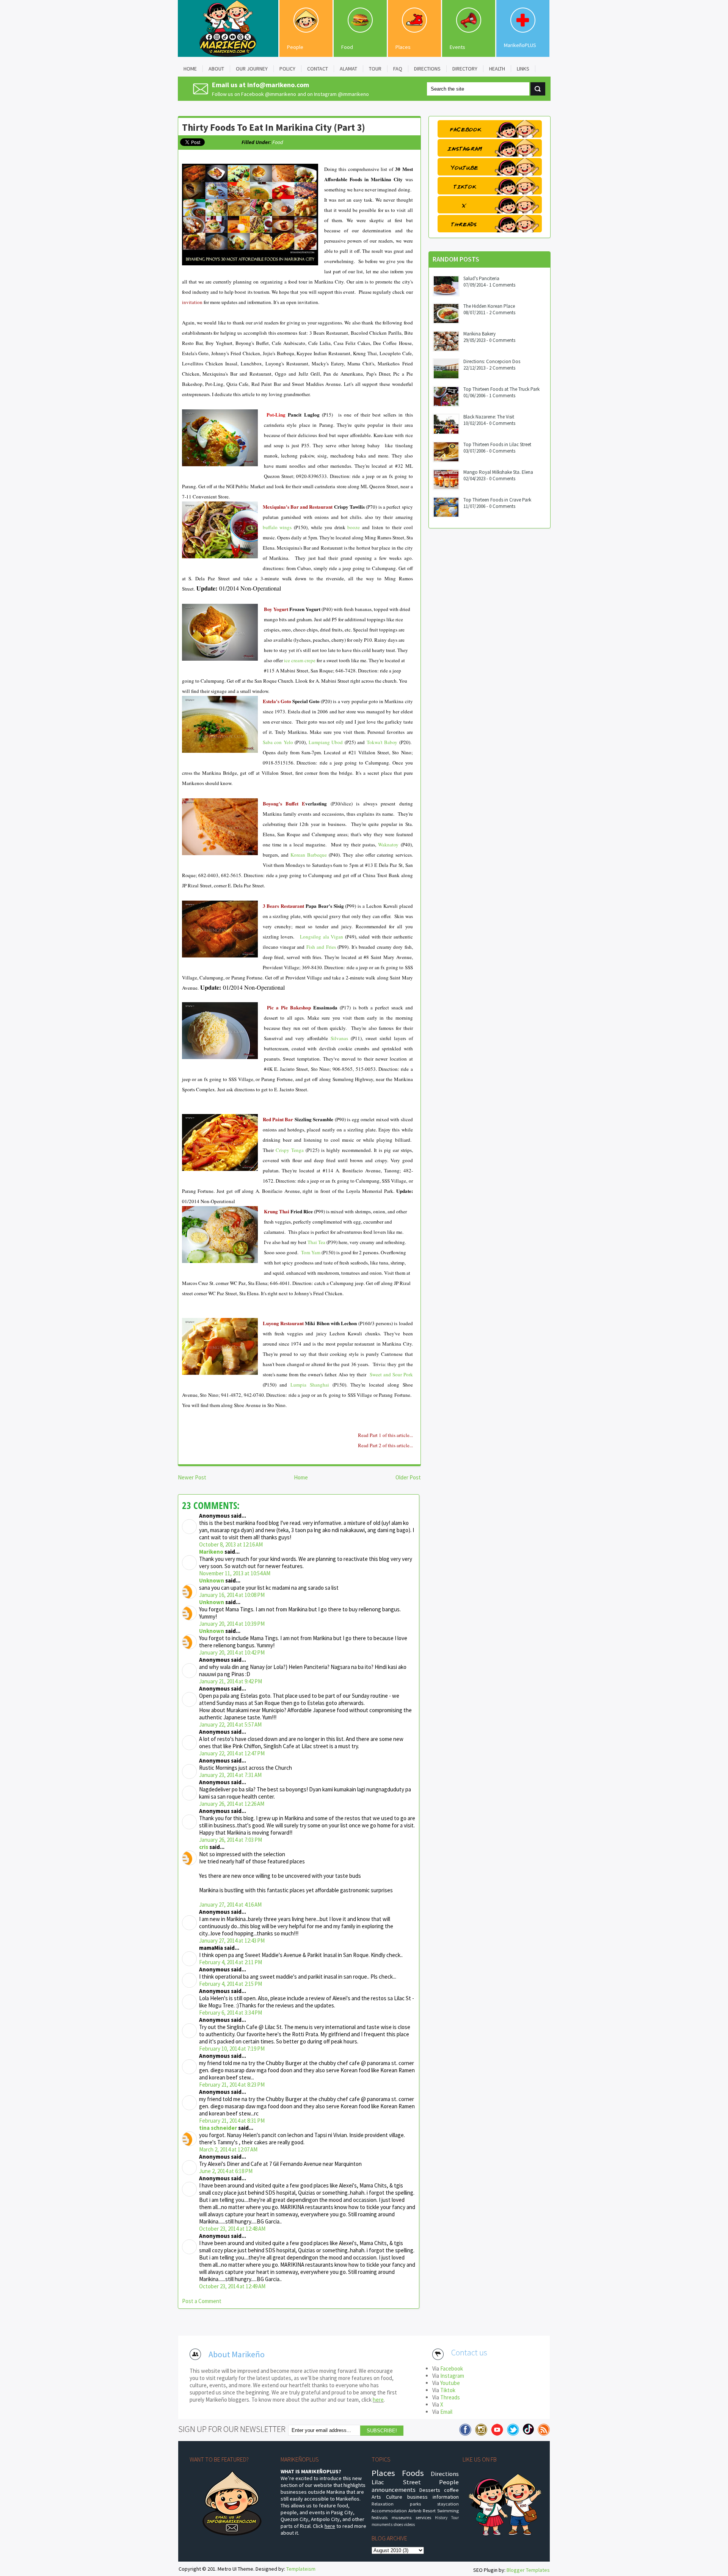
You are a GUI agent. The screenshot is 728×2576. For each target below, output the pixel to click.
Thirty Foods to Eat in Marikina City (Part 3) (274, 127)
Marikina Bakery (479, 334)
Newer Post (192, 1477)
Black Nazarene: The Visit (489, 417)
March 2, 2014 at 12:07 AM (228, 2149)
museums (402, 2517)
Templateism (301, 2569)
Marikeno (211, 1552)
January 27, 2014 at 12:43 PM (232, 1941)
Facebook (452, 2368)
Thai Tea (316, 1242)
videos (409, 2524)
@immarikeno (281, 94)
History (441, 2518)
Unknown (212, 1580)
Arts (376, 2497)
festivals (380, 2517)
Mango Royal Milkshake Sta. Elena (498, 472)
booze (354, 527)
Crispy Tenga (290, 1150)
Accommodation (389, 2511)
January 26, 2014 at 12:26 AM (232, 1804)
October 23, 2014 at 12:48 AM (232, 2229)
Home (301, 1477)
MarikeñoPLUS (520, 45)
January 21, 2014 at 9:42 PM (231, 1681)
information (446, 2497)
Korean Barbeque (309, 855)
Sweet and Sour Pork (391, 1374)
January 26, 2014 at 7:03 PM (231, 1840)
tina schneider (218, 2128)
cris (204, 1847)
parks (415, 2504)
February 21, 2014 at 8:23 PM (232, 2085)
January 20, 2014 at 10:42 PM (232, 1652)
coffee (451, 2490)
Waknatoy (388, 845)
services (423, 2517)
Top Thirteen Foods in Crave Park (497, 500)
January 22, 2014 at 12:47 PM (232, 1753)
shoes (398, 2524)
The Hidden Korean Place (489, 306)
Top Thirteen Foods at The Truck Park (501, 389)
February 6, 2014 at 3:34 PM (231, 2013)
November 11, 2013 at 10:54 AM (235, 1573)
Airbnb (415, 2511)
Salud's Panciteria (481, 278)
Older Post (408, 1477)
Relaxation (383, 2504)
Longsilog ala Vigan (322, 937)
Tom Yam (311, 1252)
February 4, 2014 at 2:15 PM (231, 1984)
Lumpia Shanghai (310, 1385)
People (295, 47)
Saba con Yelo (278, 742)
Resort (429, 2511)
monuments (382, 2524)
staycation (448, 2504)
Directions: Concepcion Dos (492, 361)
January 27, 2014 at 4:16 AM (230, 1905)
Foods (413, 2473)
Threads (450, 2397)
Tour (455, 2518)
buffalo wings (277, 527)
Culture (394, 2497)
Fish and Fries (321, 947)
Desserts (430, 2490)
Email (446, 2412)
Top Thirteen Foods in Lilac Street (497, 444)
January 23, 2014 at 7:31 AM (230, 1775)
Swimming (448, 2511)
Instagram (452, 2376)
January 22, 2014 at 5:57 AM (230, 1724)
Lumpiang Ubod (326, 742)
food (278, 142)
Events (457, 47)
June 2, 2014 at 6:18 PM (226, 2171)
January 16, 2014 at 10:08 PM (232, 1595)
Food (347, 47)
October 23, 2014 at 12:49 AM (232, 2286)
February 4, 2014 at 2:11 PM (231, 1962)
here (378, 2400)
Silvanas (339, 1038)
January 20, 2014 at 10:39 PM (232, 1624)
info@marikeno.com (278, 85)
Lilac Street (396, 2482)
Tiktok (448, 2390)
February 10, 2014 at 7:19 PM (232, 2049)
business (417, 2497)
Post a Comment (202, 2301)
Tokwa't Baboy (382, 742)
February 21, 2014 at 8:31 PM (232, 2121)
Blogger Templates (528, 2570)
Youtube (450, 2383)
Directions (445, 2474)
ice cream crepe (300, 660)
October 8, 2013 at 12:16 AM (231, 1544)
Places (403, 47)
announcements (394, 2490)
